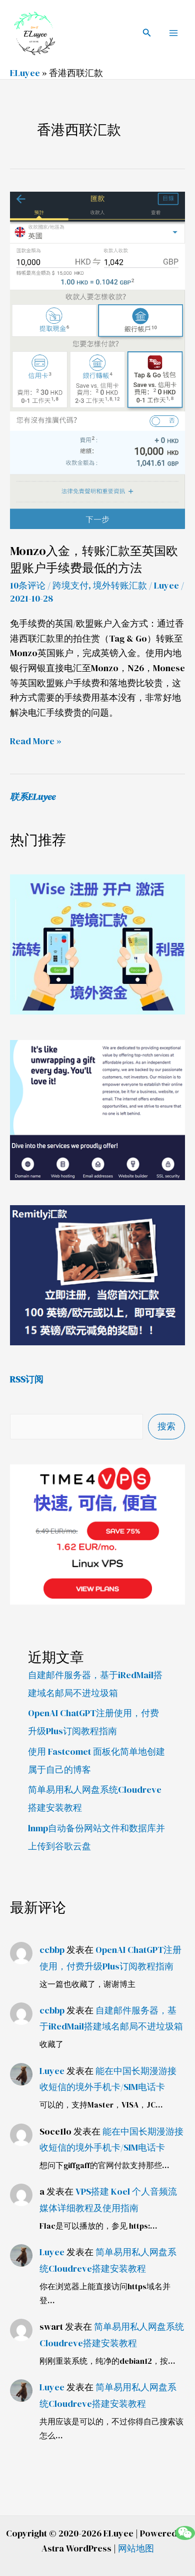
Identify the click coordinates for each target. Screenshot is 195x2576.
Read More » (36, 740)
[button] (147, 33)
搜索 (166, 1426)
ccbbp (52, 1950)
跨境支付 (70, 585)
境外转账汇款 (120, 585)
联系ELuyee (33, 797)
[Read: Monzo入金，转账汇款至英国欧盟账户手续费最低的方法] (97, 360)
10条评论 (28, 585)
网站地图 (136, 2548)
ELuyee (25, 73)
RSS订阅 (27, 1379)
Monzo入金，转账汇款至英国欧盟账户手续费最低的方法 (94, 559)
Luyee (52, 2071)
